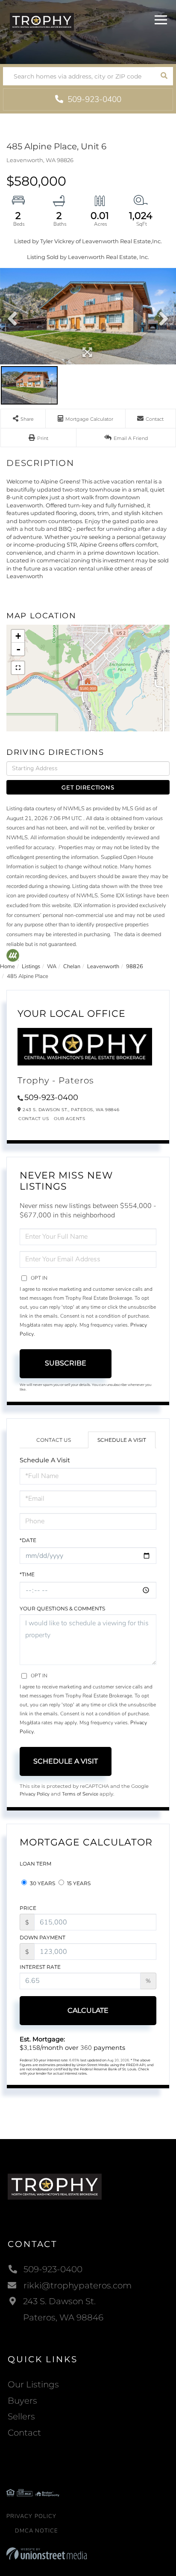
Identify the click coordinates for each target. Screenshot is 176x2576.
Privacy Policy (35, 1794)
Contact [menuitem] (24, 2433)
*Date (28, 1540)
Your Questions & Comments (62, 1608)
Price (28, 1908)
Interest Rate (40, 1967)
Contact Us (34, 1119)
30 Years (42, 1883)
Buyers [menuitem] (22, 2401)
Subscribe (66, 1363)
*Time (27, 1574)
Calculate (88, 2010)
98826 (135, 966)
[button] (164, 76)
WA (52, 966)
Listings (31, 966)
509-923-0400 (93, 99)
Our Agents (69, 1119)
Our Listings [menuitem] (33, 2384)
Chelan (72, 966)
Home (7, 966)
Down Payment (43, 1937)
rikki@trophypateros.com (78, 2285)
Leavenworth (103, 966)
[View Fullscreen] (18, 668)
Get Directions (88, 787)
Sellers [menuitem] (21, 2416)
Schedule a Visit (122, 1440)
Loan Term (35, 1864)
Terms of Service (80, 1794)
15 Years (78, 1883)
